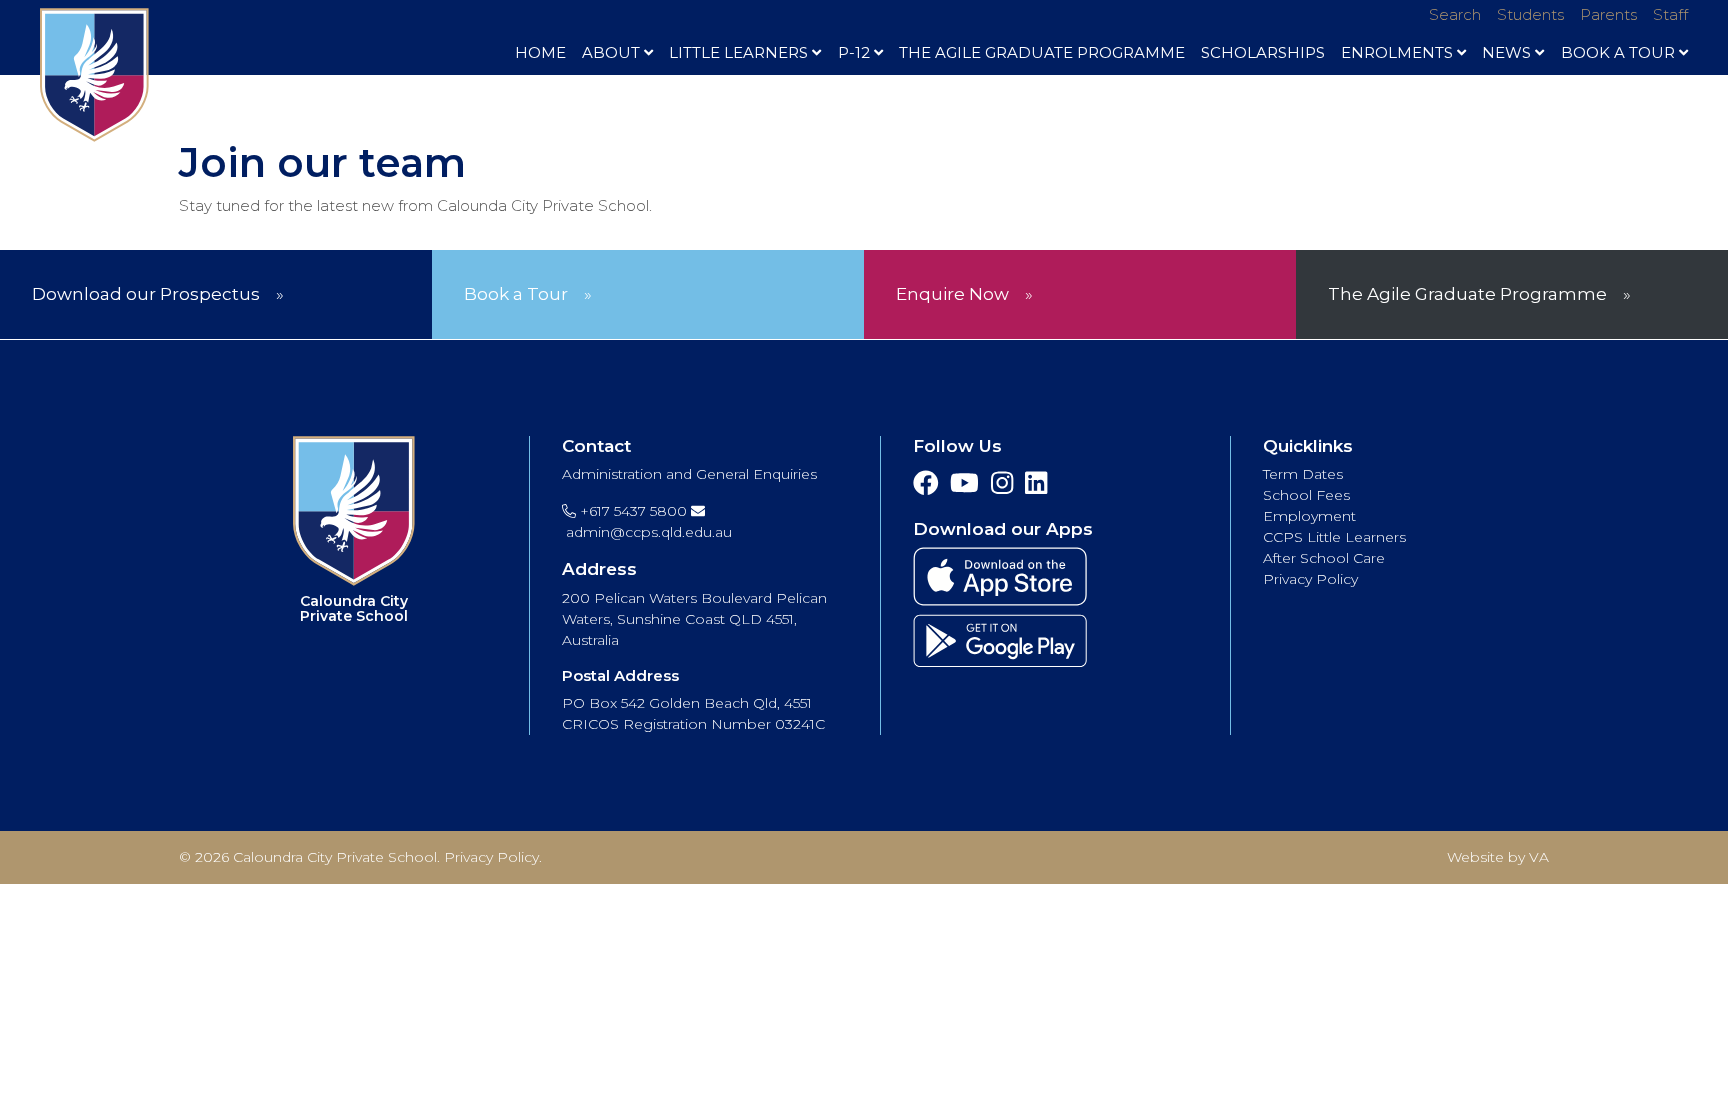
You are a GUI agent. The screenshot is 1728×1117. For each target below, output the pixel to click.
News (1506, 52)
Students (1530, 14)
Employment (1309, 516)
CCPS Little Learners (1334, 537)
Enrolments (1397, 52)
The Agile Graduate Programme (1042, 52)
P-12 (854, 52)
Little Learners (738, 52)
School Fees (1306, 495)
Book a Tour (516, 294)
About (611, 52)
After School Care (1324, 558)
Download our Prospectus (146, 294)
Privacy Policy (1310, 579)
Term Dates (1303, 474)
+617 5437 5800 (631, 511)
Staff (1670, 14)
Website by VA (1498, 857)
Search (1455, 14)
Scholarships (1263, 52)
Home (540, 52)
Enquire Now (952, 294)
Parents (1608, 14)
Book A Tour (1618, 52)
